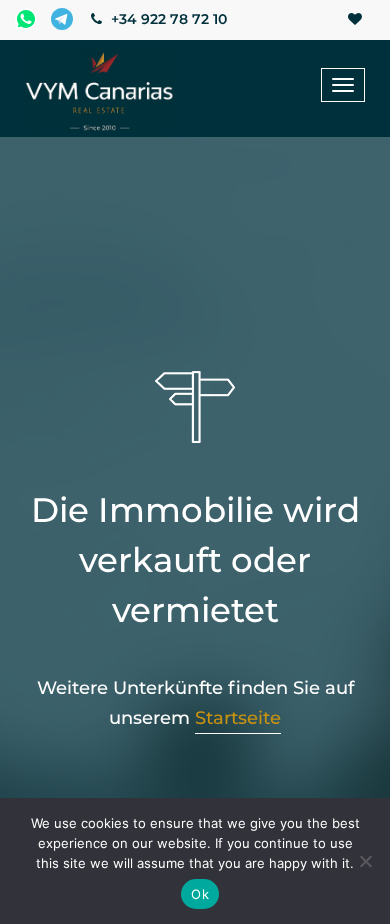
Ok (200, 894)
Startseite (238, 718)
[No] (365, 861)
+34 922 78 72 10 (167, 19)
